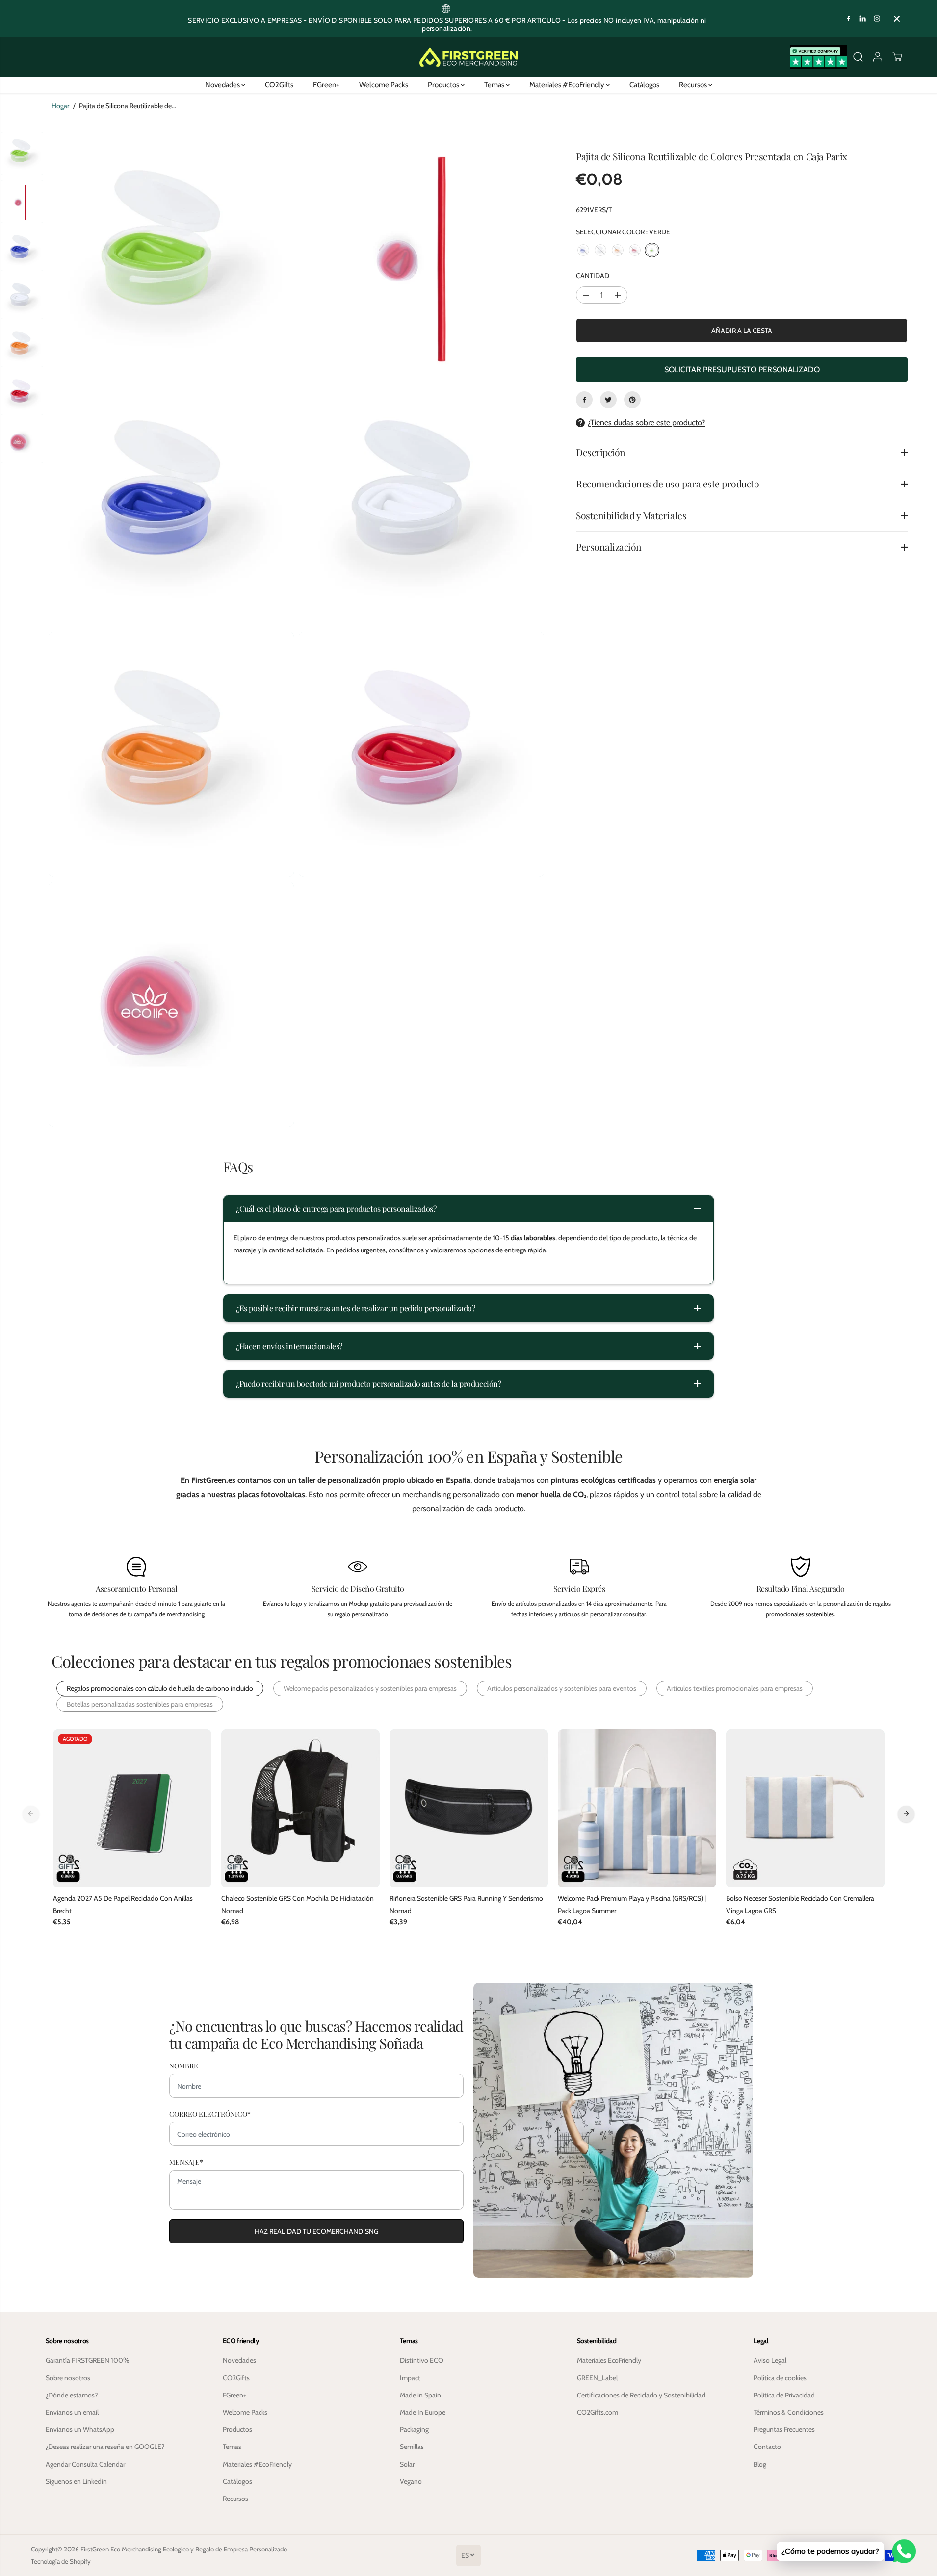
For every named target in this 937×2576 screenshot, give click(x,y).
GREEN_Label (597, 2378)
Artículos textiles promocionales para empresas (735, 1688)
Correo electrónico (210, 2114)
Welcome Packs (384, 85)
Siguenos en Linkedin (76, 2481)
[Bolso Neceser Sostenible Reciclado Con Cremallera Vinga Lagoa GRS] (805, 1808)
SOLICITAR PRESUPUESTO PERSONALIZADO (742, 370)
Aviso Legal (770, 2360)
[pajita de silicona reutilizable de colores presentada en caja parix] (171, 254)
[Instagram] (877, 19)
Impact (410, 2378)
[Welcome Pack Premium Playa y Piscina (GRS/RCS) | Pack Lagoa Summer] (637, 1808)
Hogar (60, 106)
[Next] (906, 1814)
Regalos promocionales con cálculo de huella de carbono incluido (160, 1688)
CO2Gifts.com (598, 2412)
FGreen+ (326, 85)
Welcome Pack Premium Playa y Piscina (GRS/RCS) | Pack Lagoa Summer (632, 1904)
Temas (495, 85)
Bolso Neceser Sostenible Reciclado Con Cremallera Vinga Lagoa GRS (800, 1904)
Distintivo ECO (422, 2360)
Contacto (767, 2447)
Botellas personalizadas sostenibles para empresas (140, 1704)
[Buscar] (858, 57)
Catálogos (644, 85)
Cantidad (593, 276)
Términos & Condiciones (789, 2412)
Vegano (411, 2481)
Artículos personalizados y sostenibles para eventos (562, 1688)
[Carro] (897, 57)
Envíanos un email (72, 2412)
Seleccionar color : (623, 232)
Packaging (414, 2429)
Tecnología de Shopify (61, 2561)
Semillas (412, 2447)
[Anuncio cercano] (897, 19)
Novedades (223, 85)
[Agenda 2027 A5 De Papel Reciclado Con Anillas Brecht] (132, 1808)
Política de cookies (780, 2378)
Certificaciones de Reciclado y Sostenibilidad (641, 2395)
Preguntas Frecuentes (784, 2429)
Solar (407, 2464)
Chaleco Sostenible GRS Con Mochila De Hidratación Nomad (298, 1904)
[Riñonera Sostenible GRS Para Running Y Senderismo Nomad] (469, 1808)
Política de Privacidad (784, 2395)
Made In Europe (423, 2412)
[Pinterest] (632, 400)
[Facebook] (849, 19)
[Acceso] (878, 57)
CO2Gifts (279, 85)
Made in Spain (420, 2395)
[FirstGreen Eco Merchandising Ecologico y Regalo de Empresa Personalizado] (468, 57)
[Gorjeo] (608, 400)
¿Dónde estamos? (72, 2395)
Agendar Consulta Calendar (85, 2464)
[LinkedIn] (863, 19)
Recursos (694, 85)
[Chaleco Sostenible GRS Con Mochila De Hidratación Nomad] (300, 1808)
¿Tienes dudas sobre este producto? (646, 422)
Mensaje (186, 2162)
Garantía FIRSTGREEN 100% (88, 2360)
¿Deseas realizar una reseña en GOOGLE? (105, 2447)
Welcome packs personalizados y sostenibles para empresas (370, 1688)
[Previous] (31, 1814)
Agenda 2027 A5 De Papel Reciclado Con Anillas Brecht (123, 1904)
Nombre (184, 2066)
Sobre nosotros (68, 2378)
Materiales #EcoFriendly (568, 85)
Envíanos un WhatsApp (80, 2429)
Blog (760, 2464)
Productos (444, 85)
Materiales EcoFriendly (609, 2360)
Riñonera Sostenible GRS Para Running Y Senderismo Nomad (466, 1904)
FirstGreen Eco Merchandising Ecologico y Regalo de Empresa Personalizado (184, 2549)
